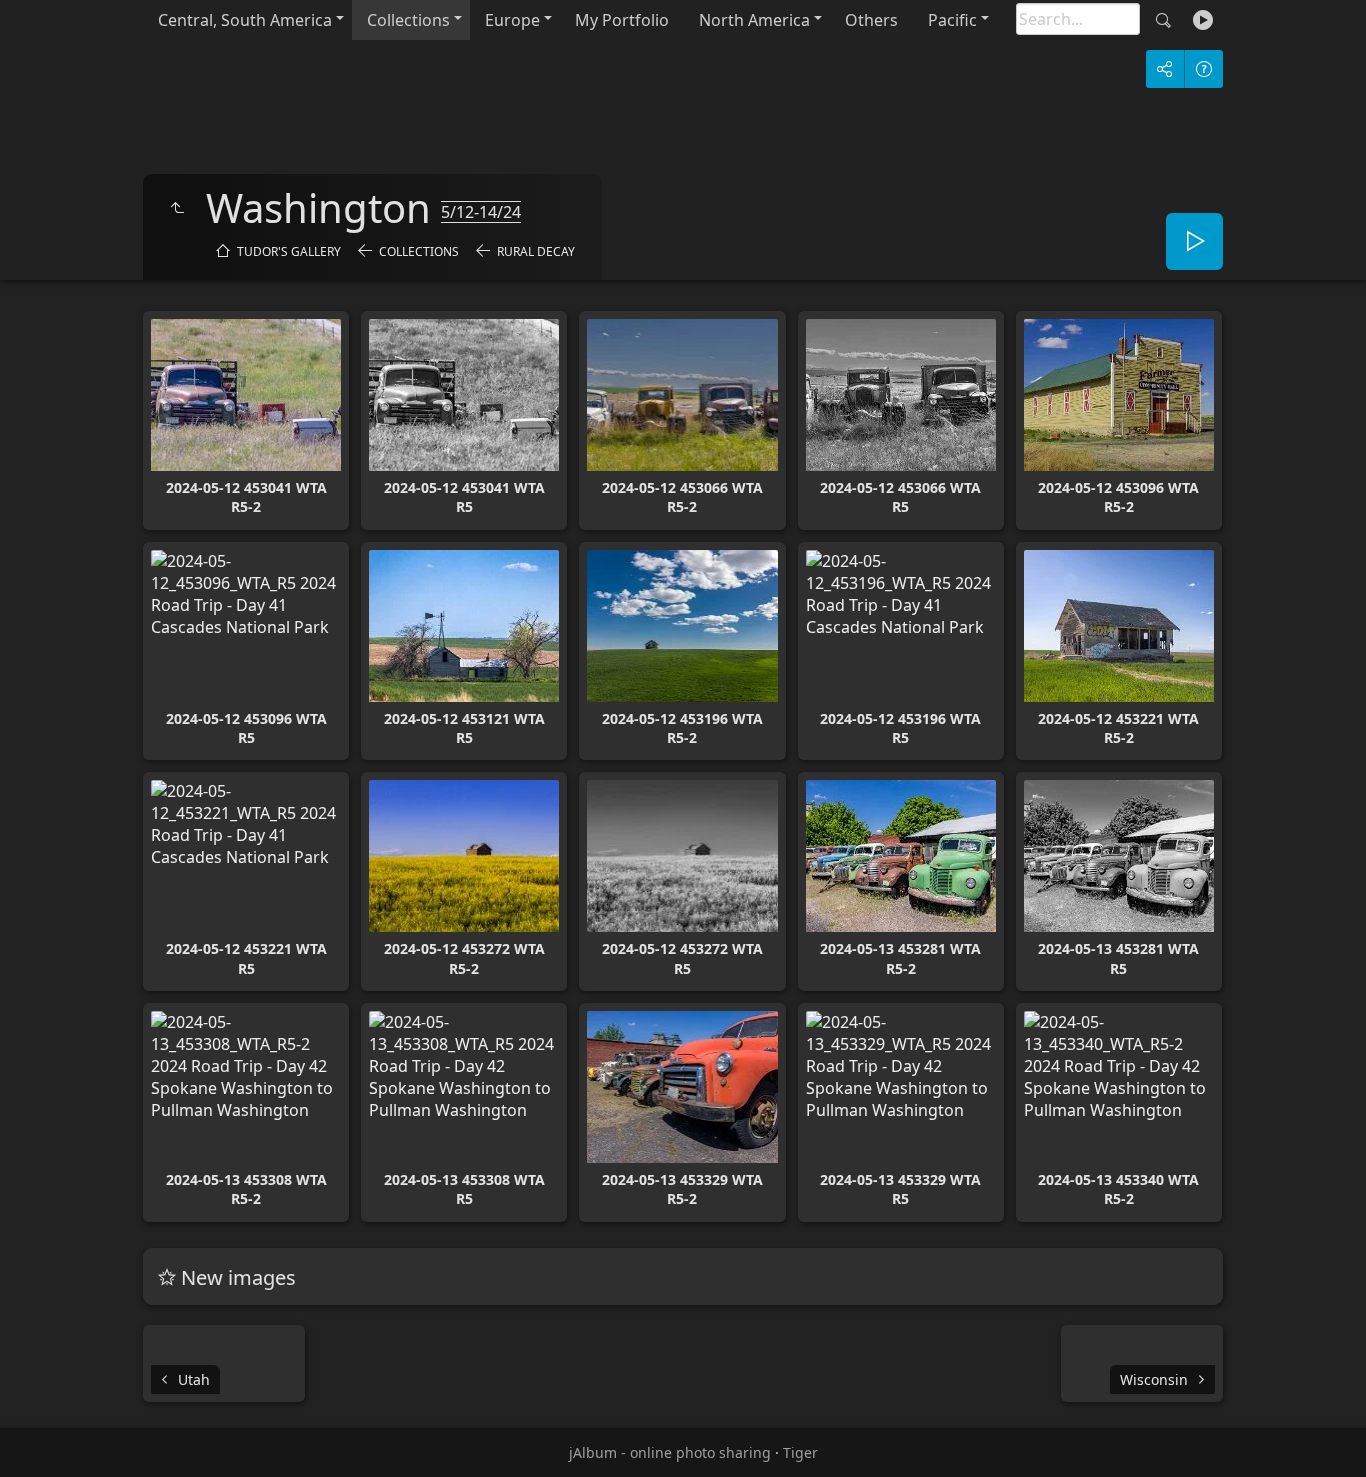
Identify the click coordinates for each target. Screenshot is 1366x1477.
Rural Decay (536, 251)
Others (871, 20)
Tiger (800, 1452)
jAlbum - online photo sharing (670, 1452)
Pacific (952, 20)
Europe (512, 20)
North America (754, 20)
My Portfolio (622, 20)
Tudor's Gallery (289, 251)
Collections (408, 20)
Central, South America (245, 20)
